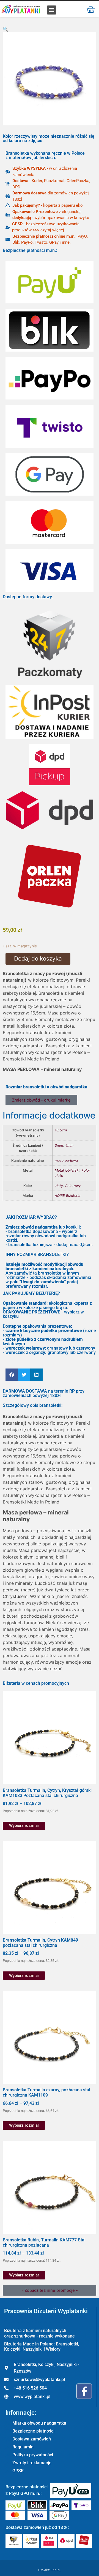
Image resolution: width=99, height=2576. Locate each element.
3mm (59, 1145)
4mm (69, 1145)
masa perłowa (66, 1161)
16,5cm (61, 1130)
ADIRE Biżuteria (68, 1196)
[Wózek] (91, 9)
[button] (52, 10)
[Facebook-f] (84, 2391)
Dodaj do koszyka (38, 958)
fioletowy (73, 1186)
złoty (59, 1186)
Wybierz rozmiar (24, 1825)
